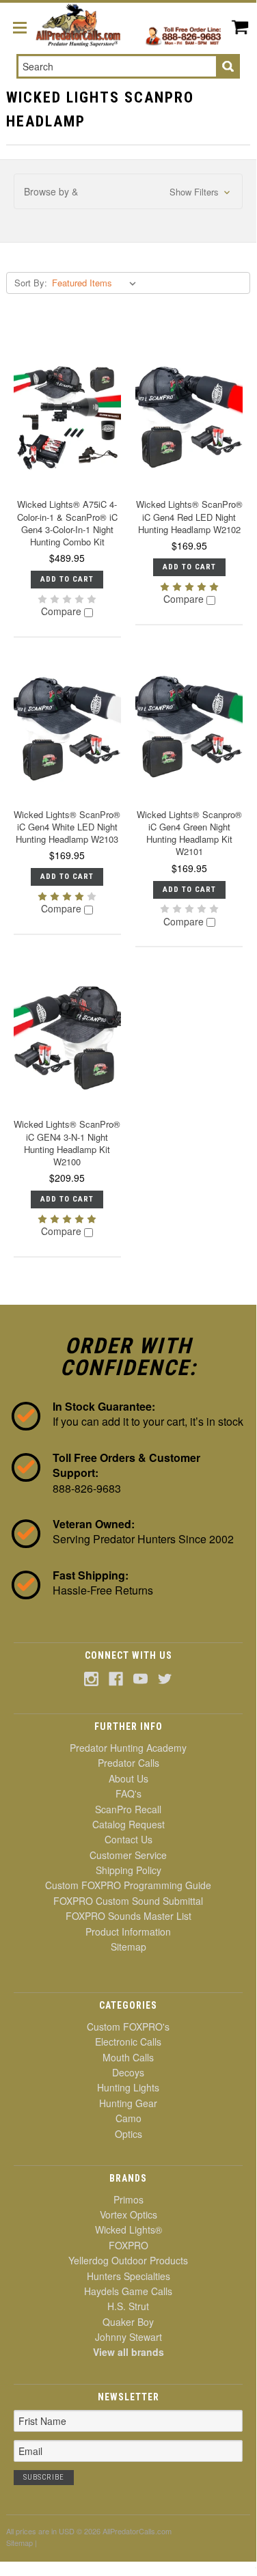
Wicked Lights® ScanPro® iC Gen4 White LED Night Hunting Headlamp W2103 (67, 827)
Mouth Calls (128, 2057)
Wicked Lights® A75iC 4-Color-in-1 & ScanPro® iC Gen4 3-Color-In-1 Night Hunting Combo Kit (67, 523)
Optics (128, 2134)
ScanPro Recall (128, 1809)
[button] (128, 192)
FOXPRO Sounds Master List (128, 1916)
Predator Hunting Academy (128, 1748)
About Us (128, 1778)
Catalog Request (128, 1824)
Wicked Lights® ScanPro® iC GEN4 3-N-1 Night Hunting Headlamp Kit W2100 (67, 1143)
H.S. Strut (128, 2306)
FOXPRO (128, 2245)
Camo (128, 2118)
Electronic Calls (128, 2042)
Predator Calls (128, 1763)
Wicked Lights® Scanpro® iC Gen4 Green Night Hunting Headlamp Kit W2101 (189, 833)
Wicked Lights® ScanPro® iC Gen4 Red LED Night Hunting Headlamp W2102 (189, 516)
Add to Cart (67, 579)
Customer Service (128, 1855)
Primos (128, 2199)
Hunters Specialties (128, 2276)
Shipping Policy (128, 1870)
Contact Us (128, 1839)
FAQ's (128, 1793)
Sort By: (31, 283)
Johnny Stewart (128, 2337)
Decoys (128, 2072)
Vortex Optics (128, 2214)
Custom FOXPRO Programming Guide (128, 1885)
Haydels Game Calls (128, 2291)
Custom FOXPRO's (128, 2026)
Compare (63, 612)
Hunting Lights (128, 2087)
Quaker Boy (128, 2322)
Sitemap (128, 1947)
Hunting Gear (128, 2103)
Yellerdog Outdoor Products (128, 2260)
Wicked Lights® (128, 2229)
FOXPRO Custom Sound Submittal (128, 1901)
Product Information (128, 1931)
